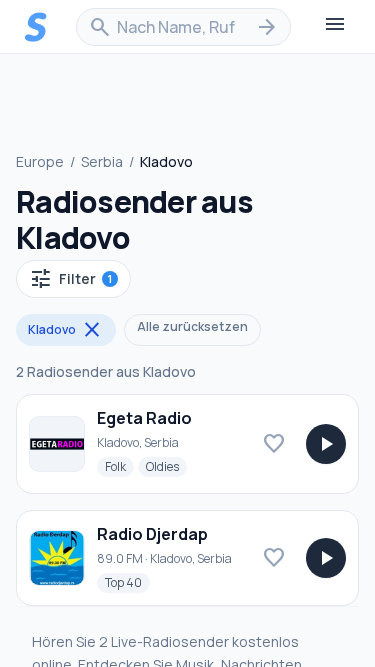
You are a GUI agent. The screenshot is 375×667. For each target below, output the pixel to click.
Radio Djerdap (152, 534)
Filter (70, 279)
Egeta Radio (144, 418)
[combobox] (183, 27)
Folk (119, 466)
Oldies (166, 466)
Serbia (102, 161)
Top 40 (127, 582)
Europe (40, 161)
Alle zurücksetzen (192, 326)
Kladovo (66, 330)
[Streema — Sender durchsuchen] (36, 27)
